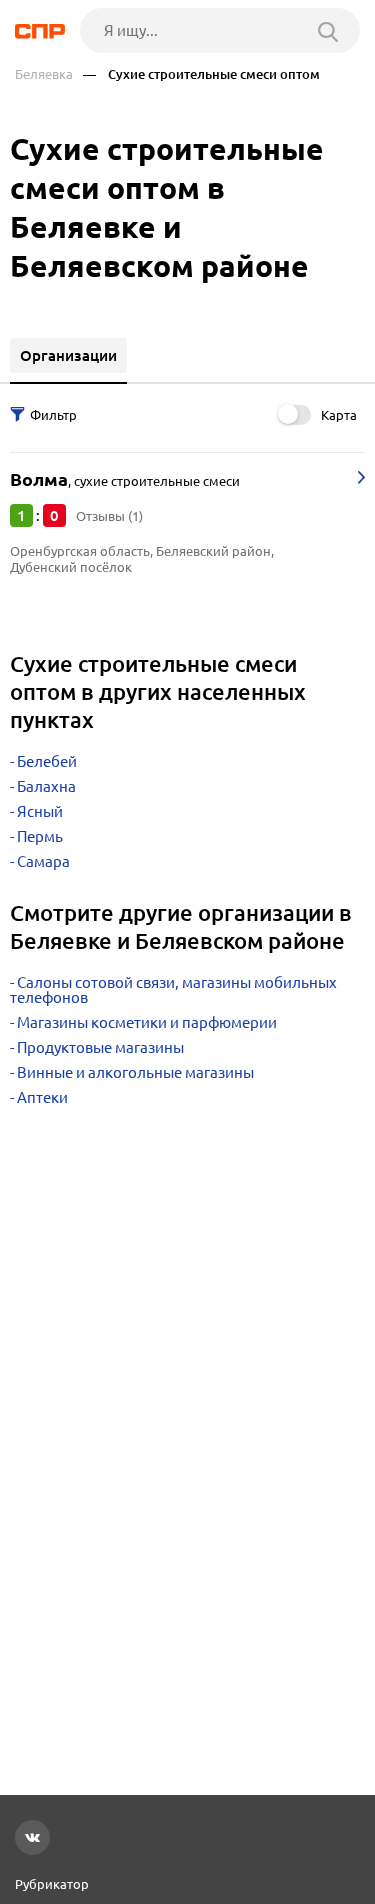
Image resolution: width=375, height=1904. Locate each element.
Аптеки (42, 1097)
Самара (43, 861)
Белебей (47, 761)
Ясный (40, 811)
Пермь (40, 836)
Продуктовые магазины (100, 1047)
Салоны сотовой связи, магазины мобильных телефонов (173, 990)
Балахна (46, 786)
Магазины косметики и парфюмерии (147, 1022)
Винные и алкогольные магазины (135, 1072)
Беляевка (44, 74)
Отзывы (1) (109, 516)
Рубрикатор (52, 1884)
